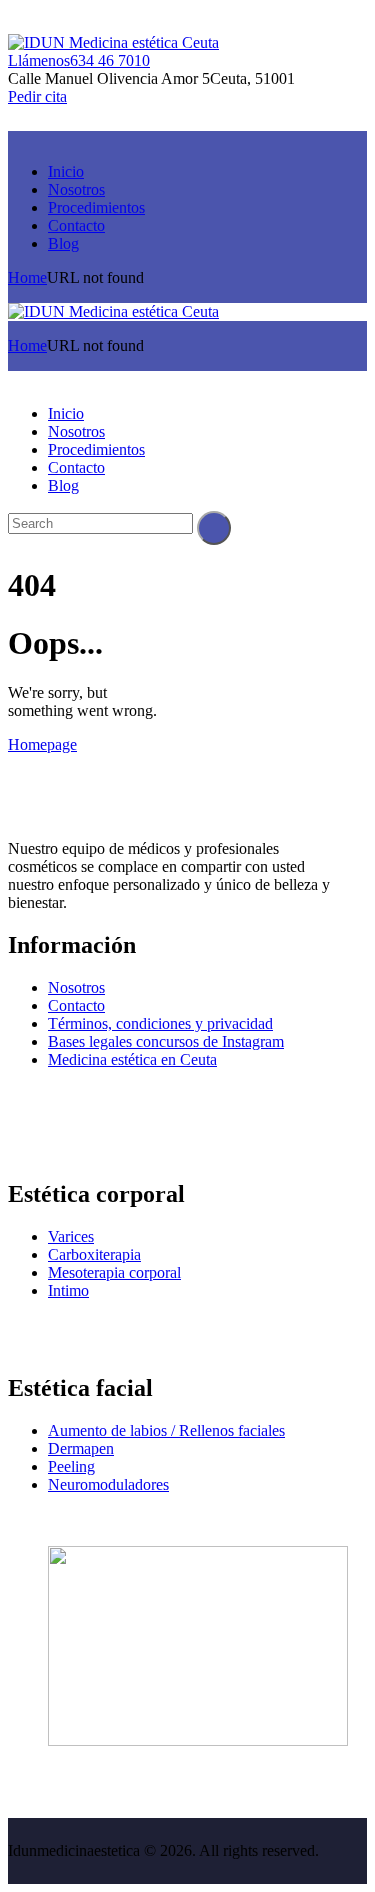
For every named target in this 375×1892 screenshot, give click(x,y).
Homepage (42, 744)
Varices (71, 1236)
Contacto (76, 1005)
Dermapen (81, 1448)
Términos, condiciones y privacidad (160, 1023)
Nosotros (76, 987)
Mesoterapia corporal (114, 1272)
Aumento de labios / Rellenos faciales (166, 1430)
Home (27, 277)
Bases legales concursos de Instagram (166, 1041)
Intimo (68, 1290)
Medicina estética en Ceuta (132, 1059)
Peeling (71, 1466)
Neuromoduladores (108, 1484)
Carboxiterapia (94, 1254)
